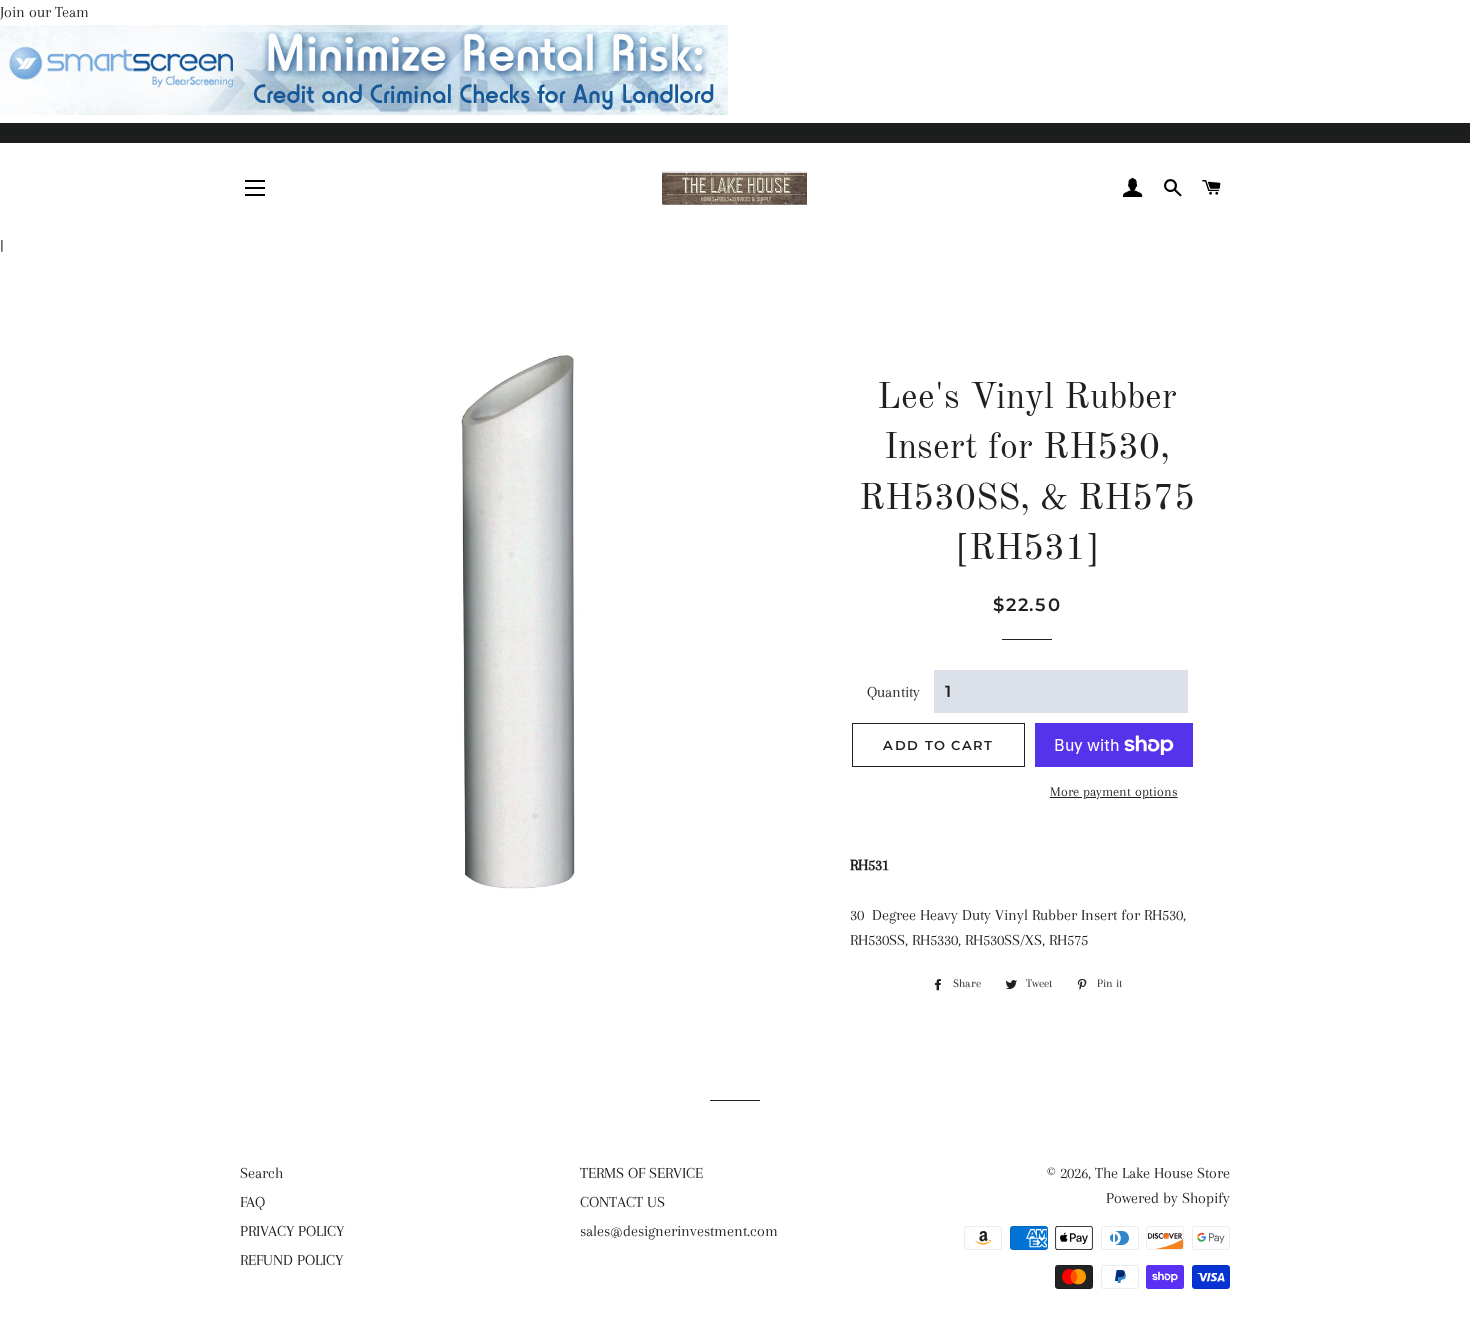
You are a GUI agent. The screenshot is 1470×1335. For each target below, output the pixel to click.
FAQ (252, 1202)
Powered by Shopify (1168, 1198)
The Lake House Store (1162, 1173)
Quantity (893, 692)
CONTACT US (622, 1202)
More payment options (1114, 791)
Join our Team (44, 12)
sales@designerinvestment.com (679, 1231)
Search (261, 1173)
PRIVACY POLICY (292, 1231)
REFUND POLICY (291, 1260)
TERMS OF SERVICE (641, 1173)
